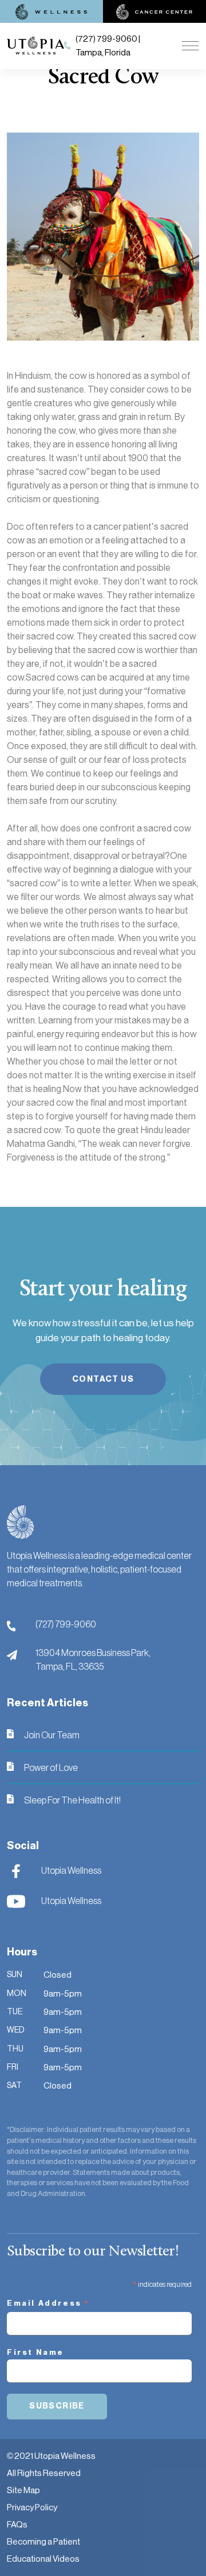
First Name (35, 2352)
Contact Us (103, 1379)
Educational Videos (43, 2559)
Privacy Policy (32, 2507)
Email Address (48, 2305)
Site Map (23, 2490)
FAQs (17, 2524)
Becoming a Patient (43, 2541)
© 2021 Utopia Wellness (51, 2456)
